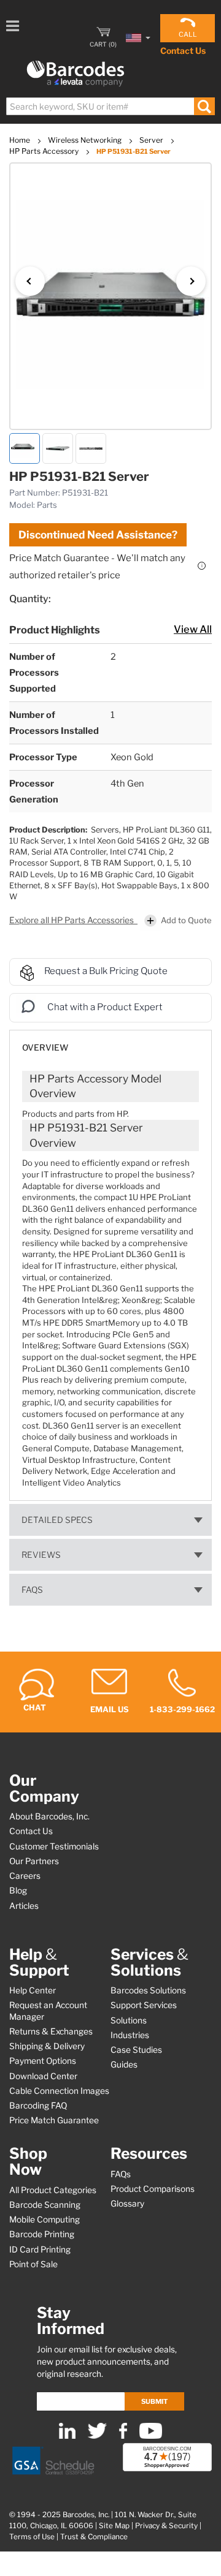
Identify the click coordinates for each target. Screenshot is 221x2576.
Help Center (33, 1990)
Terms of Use (32, 2537)
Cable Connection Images (59, 2091)
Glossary (127, 2204)
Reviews (41, 1555)
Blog (18, 1890)
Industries (130, 2035)
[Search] (204, 106)
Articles (24, 1906)
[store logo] (76, 74)
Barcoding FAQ (38, 2106)
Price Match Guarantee (54, 2120)
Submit (154, 2401)
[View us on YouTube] (151, 2436)
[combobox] (110, 106)
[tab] (110, 1042)
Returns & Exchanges (51, 2031)
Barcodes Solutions (148, 1990)
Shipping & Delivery (47, 2046)
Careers (25, 1876)
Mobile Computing (45, 2219)
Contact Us (183, 51)
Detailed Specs (57, 1520)
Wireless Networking (86, 140)
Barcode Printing (42, 2234)
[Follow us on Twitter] (97, 2436)
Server (152, 140)
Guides (124, 2064)
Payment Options (43, 2061)
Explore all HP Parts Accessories (72, 920)
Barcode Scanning (45, 2205)
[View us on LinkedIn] (67, 2436)
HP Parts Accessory (45, 151)
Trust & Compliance (94, 2537)
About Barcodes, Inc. (49, 1816)
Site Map (114, 2526)
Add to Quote (186, 920)
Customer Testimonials (54, 1846)
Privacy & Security (166, 2526)
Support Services (144, 2005)
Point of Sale (33, 2264)
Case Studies (136, 2050)
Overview (45, 1048)
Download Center (43, 2076)
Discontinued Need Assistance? (98, 535)
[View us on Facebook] (123, 2436)
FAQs (32, 1590)
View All (193, 629)
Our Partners (34, 1861)
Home (21, 140)
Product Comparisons (153, 2189)
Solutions (129, 2020)
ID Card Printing (40, 2249)
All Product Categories (53, 2190)
